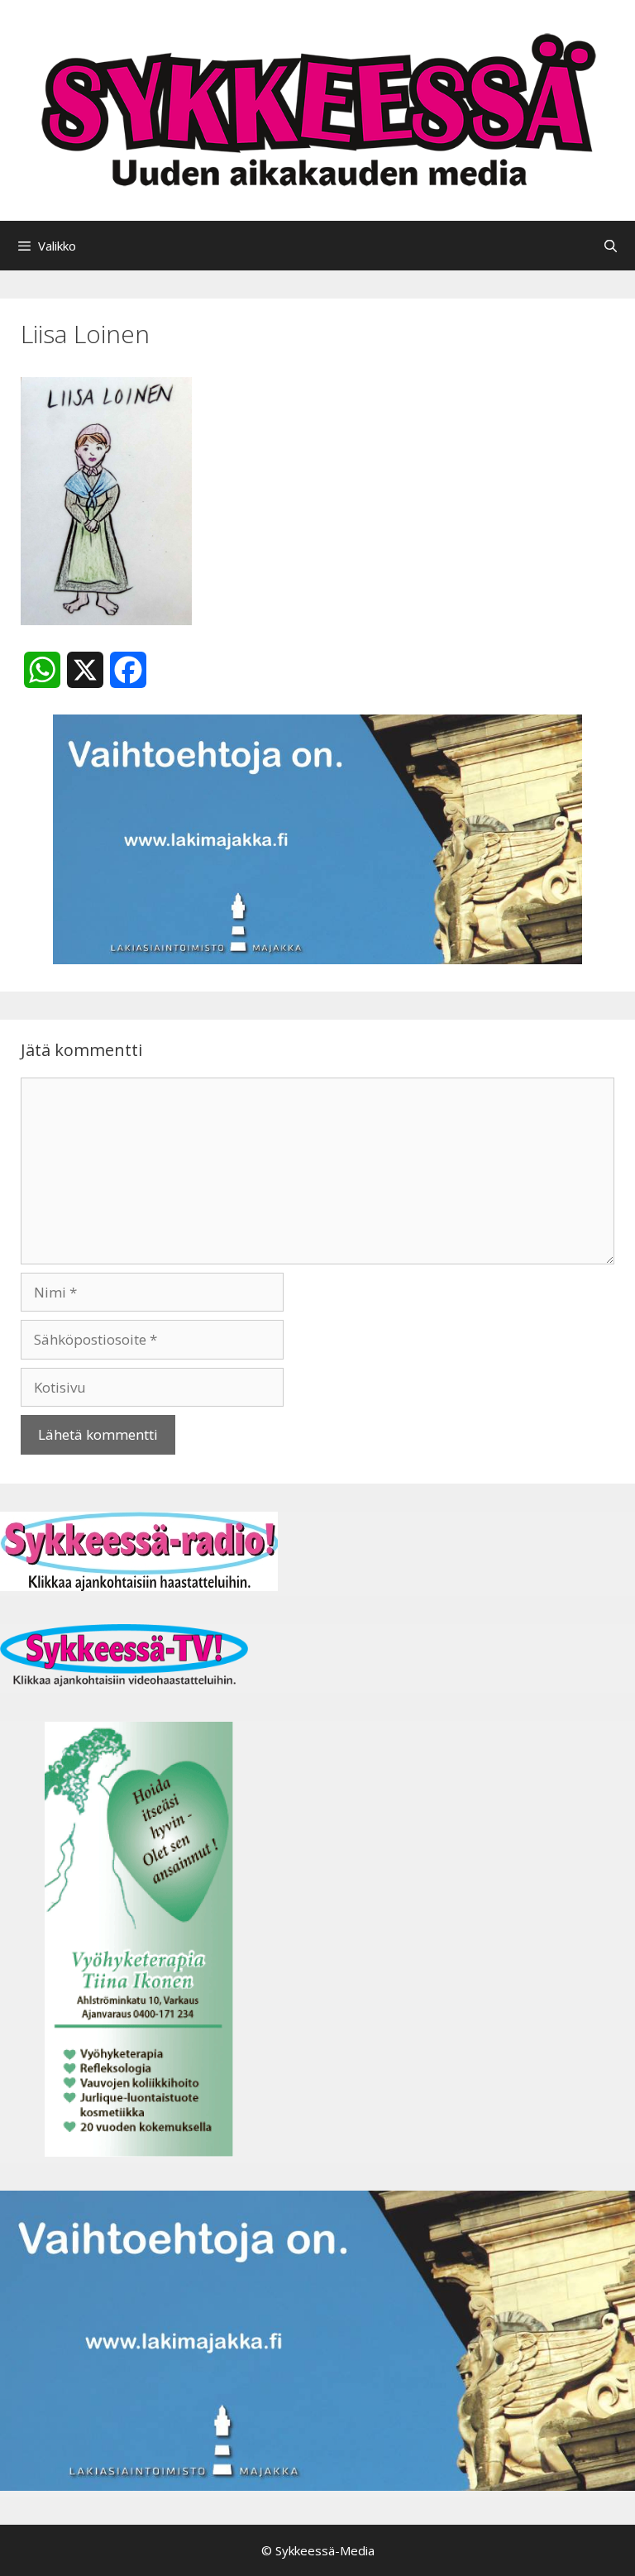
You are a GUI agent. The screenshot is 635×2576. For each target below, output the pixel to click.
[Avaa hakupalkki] (611, 246)
